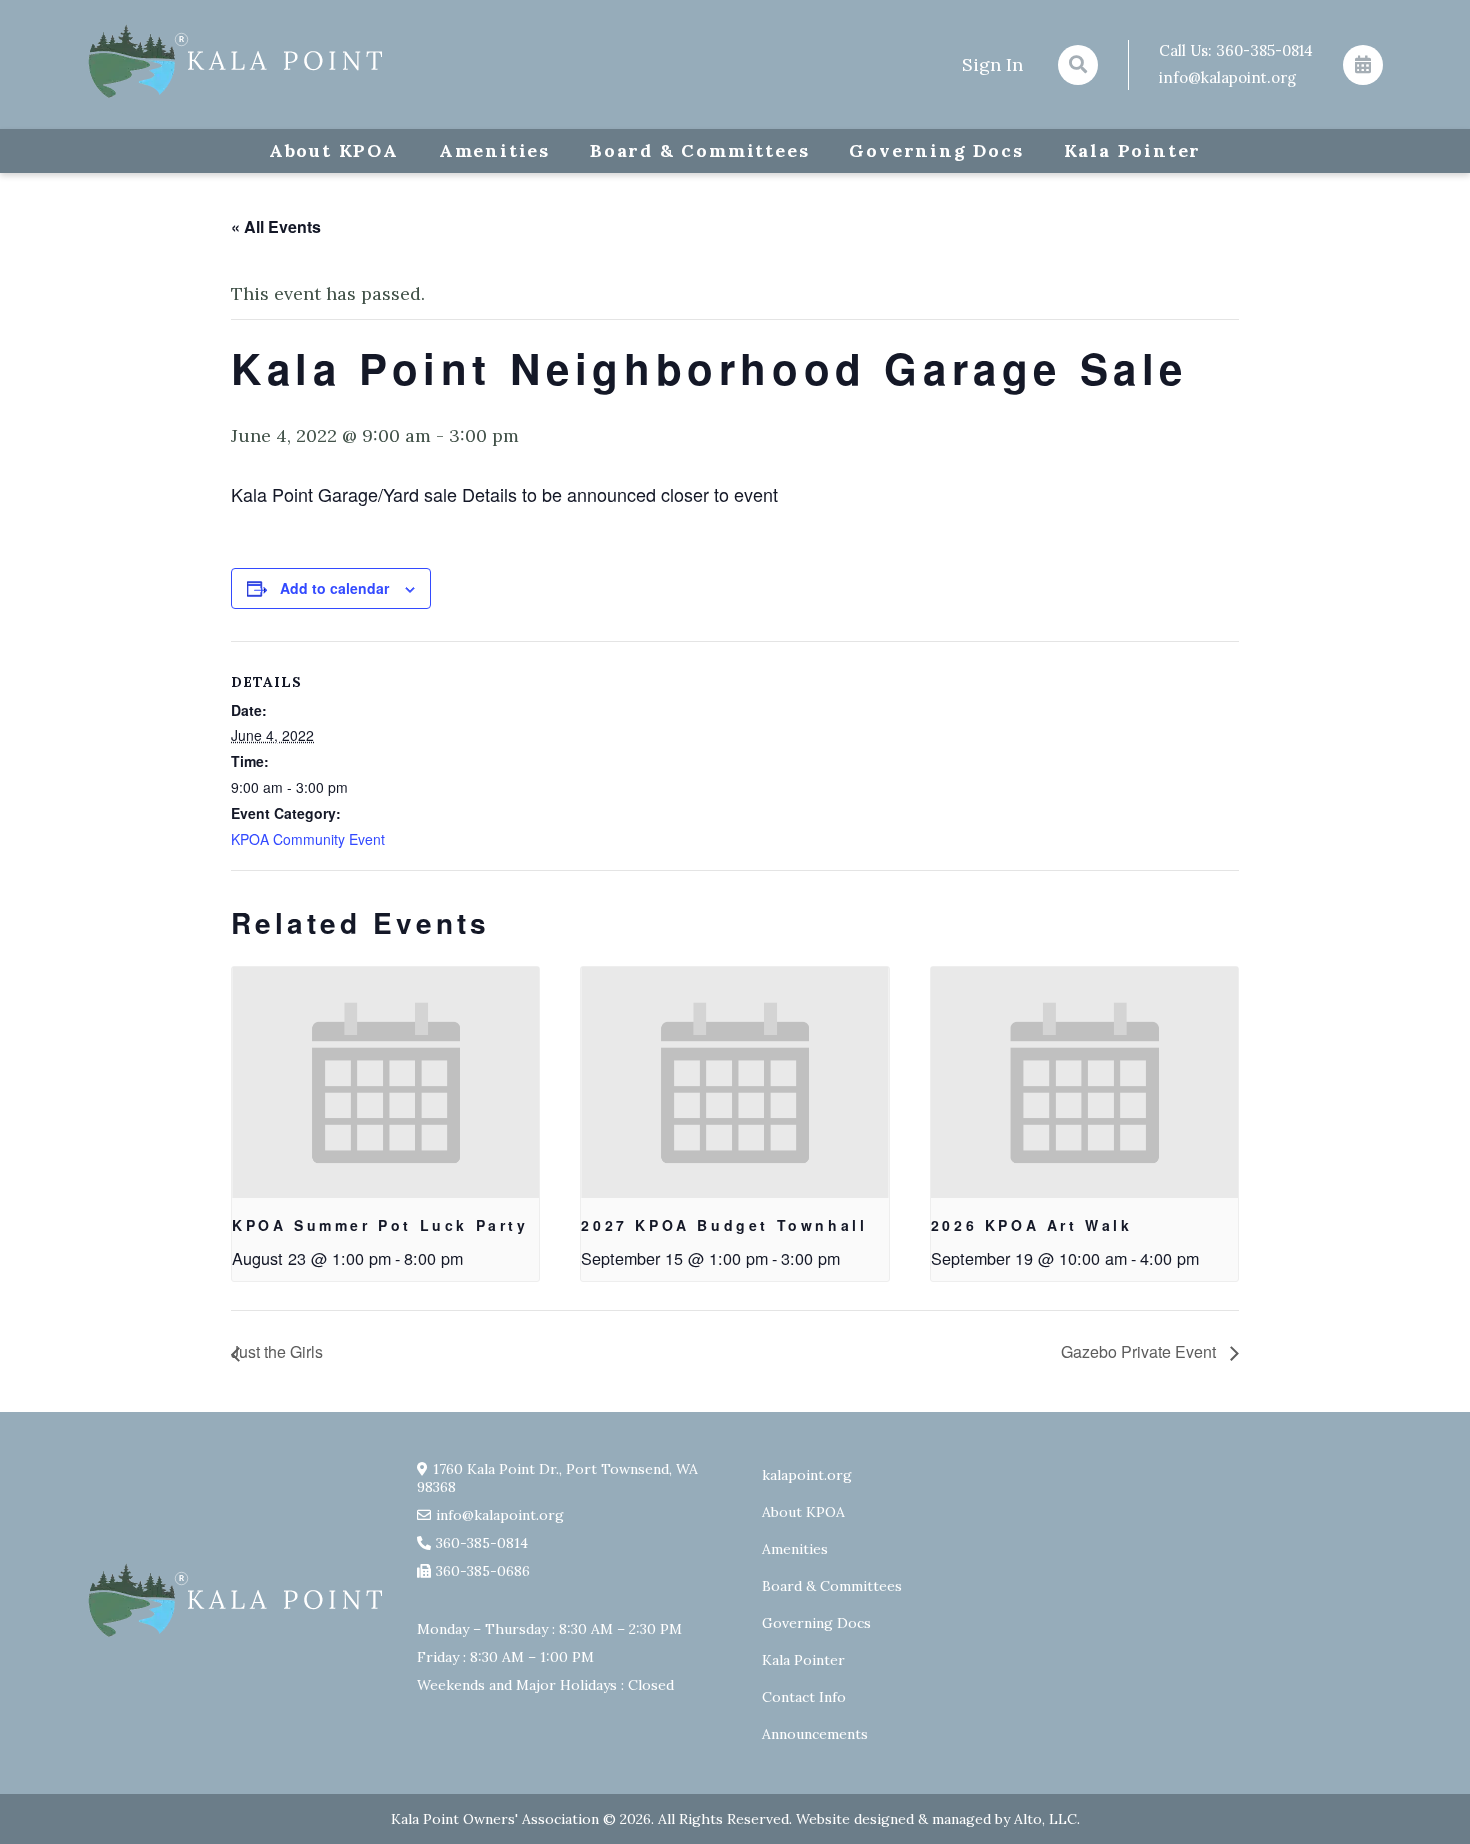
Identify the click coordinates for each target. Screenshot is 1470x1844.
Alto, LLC (1045, 1819)
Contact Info (804, 1697)
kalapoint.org (807, 1475)
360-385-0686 (483, 1571)
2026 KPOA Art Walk (1032, 1225)
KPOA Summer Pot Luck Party (380, 1225)
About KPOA (334, 150)
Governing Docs (936, 150)
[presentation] (385, 1082)
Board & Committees (699, 150)
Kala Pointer (1133, 150)
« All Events (276, 226)
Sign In (992, 64)
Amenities (494, 150)
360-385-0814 (1264, 50)
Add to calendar (334, 588)
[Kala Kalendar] (1363, 65)
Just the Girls (277, 1351)
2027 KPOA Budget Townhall (724, 1225)
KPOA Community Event (308, 839)
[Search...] (1078, 65)
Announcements (815, 1734)
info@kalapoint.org (1227, 77)
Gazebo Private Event (1140, 1351)
